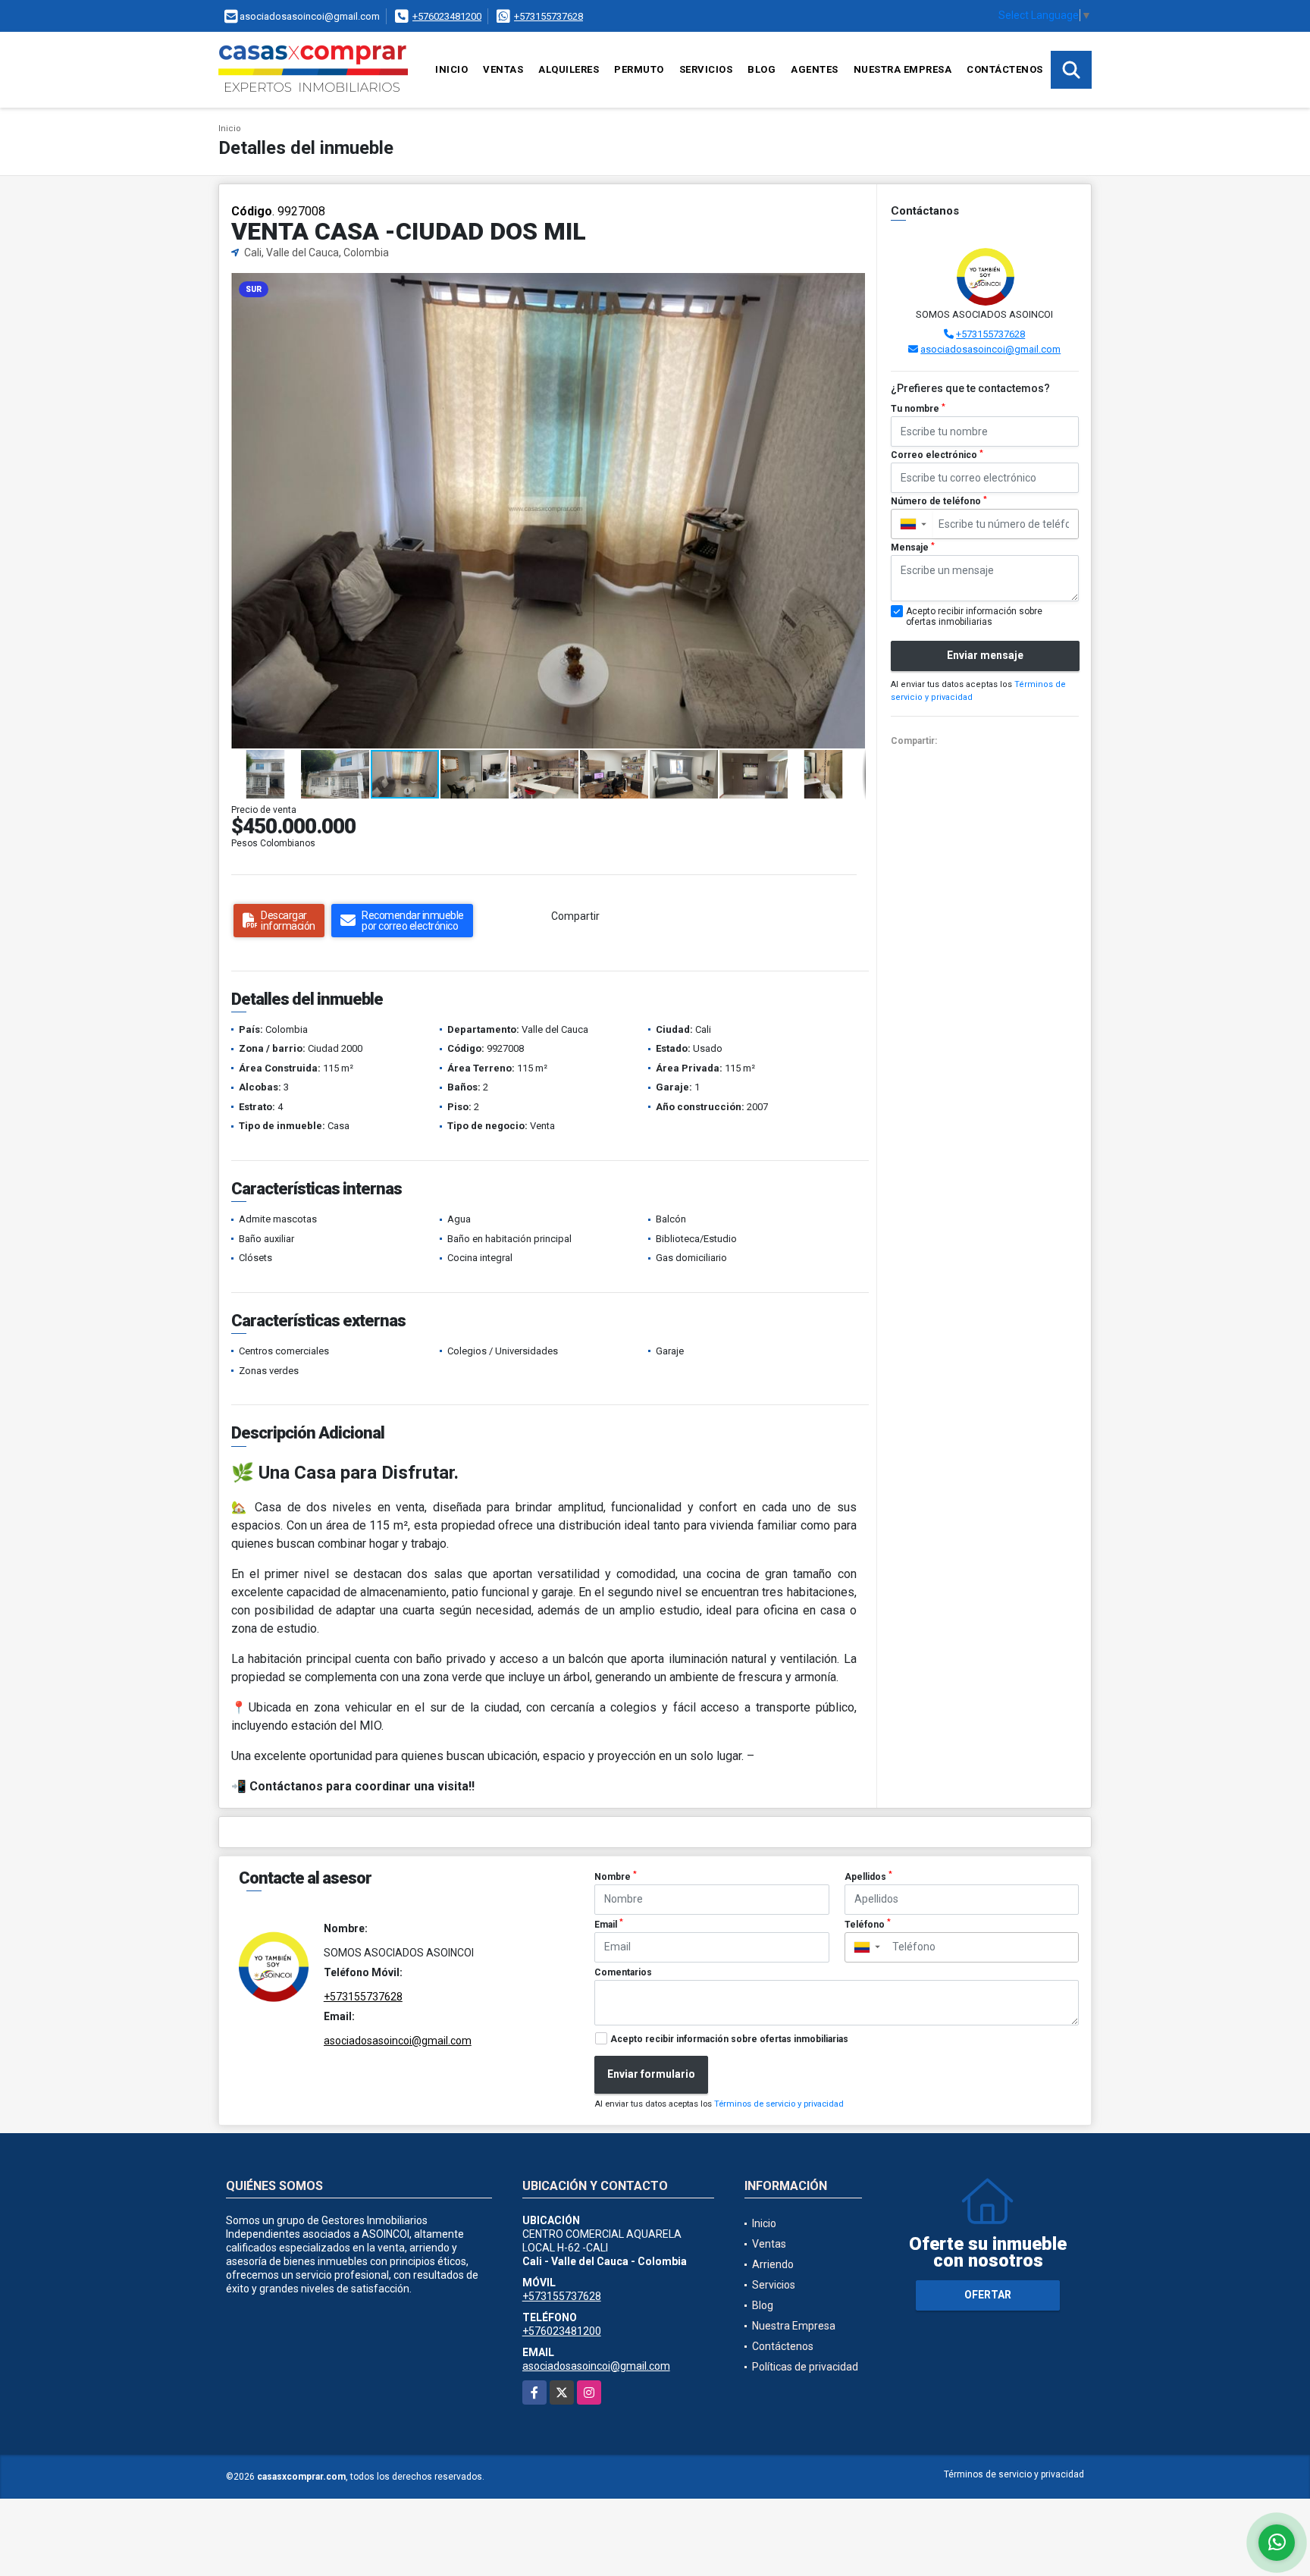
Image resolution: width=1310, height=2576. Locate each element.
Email (609, 1924)
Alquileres (569, 69)
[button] (852, 287)
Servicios (706, 69)
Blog (762, 69)
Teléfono (868, 1924)
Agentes (815, 69)
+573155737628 (548, 16)
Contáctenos (1005, 69)
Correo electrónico (937, 455)
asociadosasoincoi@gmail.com (990, 349)
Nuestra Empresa (903, 69)
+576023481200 (447, 16)
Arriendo (773, 2264)
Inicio (451, 69)
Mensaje (913, 548)
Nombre (616, 1876)
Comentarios (623, 1972)
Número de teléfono (939, 501)
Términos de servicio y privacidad (779, 2104)
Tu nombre (918, 409)
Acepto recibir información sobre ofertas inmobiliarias (729, 2039)
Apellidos (868, 1876)
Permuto (639, 69)
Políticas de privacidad (805, 2367)
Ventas (503, 69)
